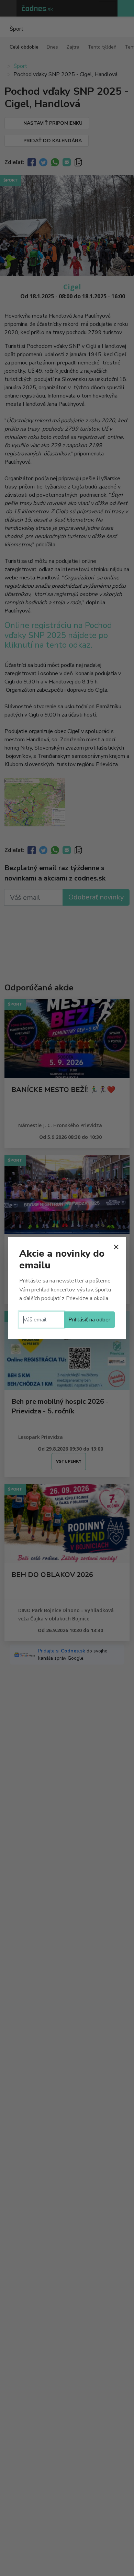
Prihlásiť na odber (89, 1320)
